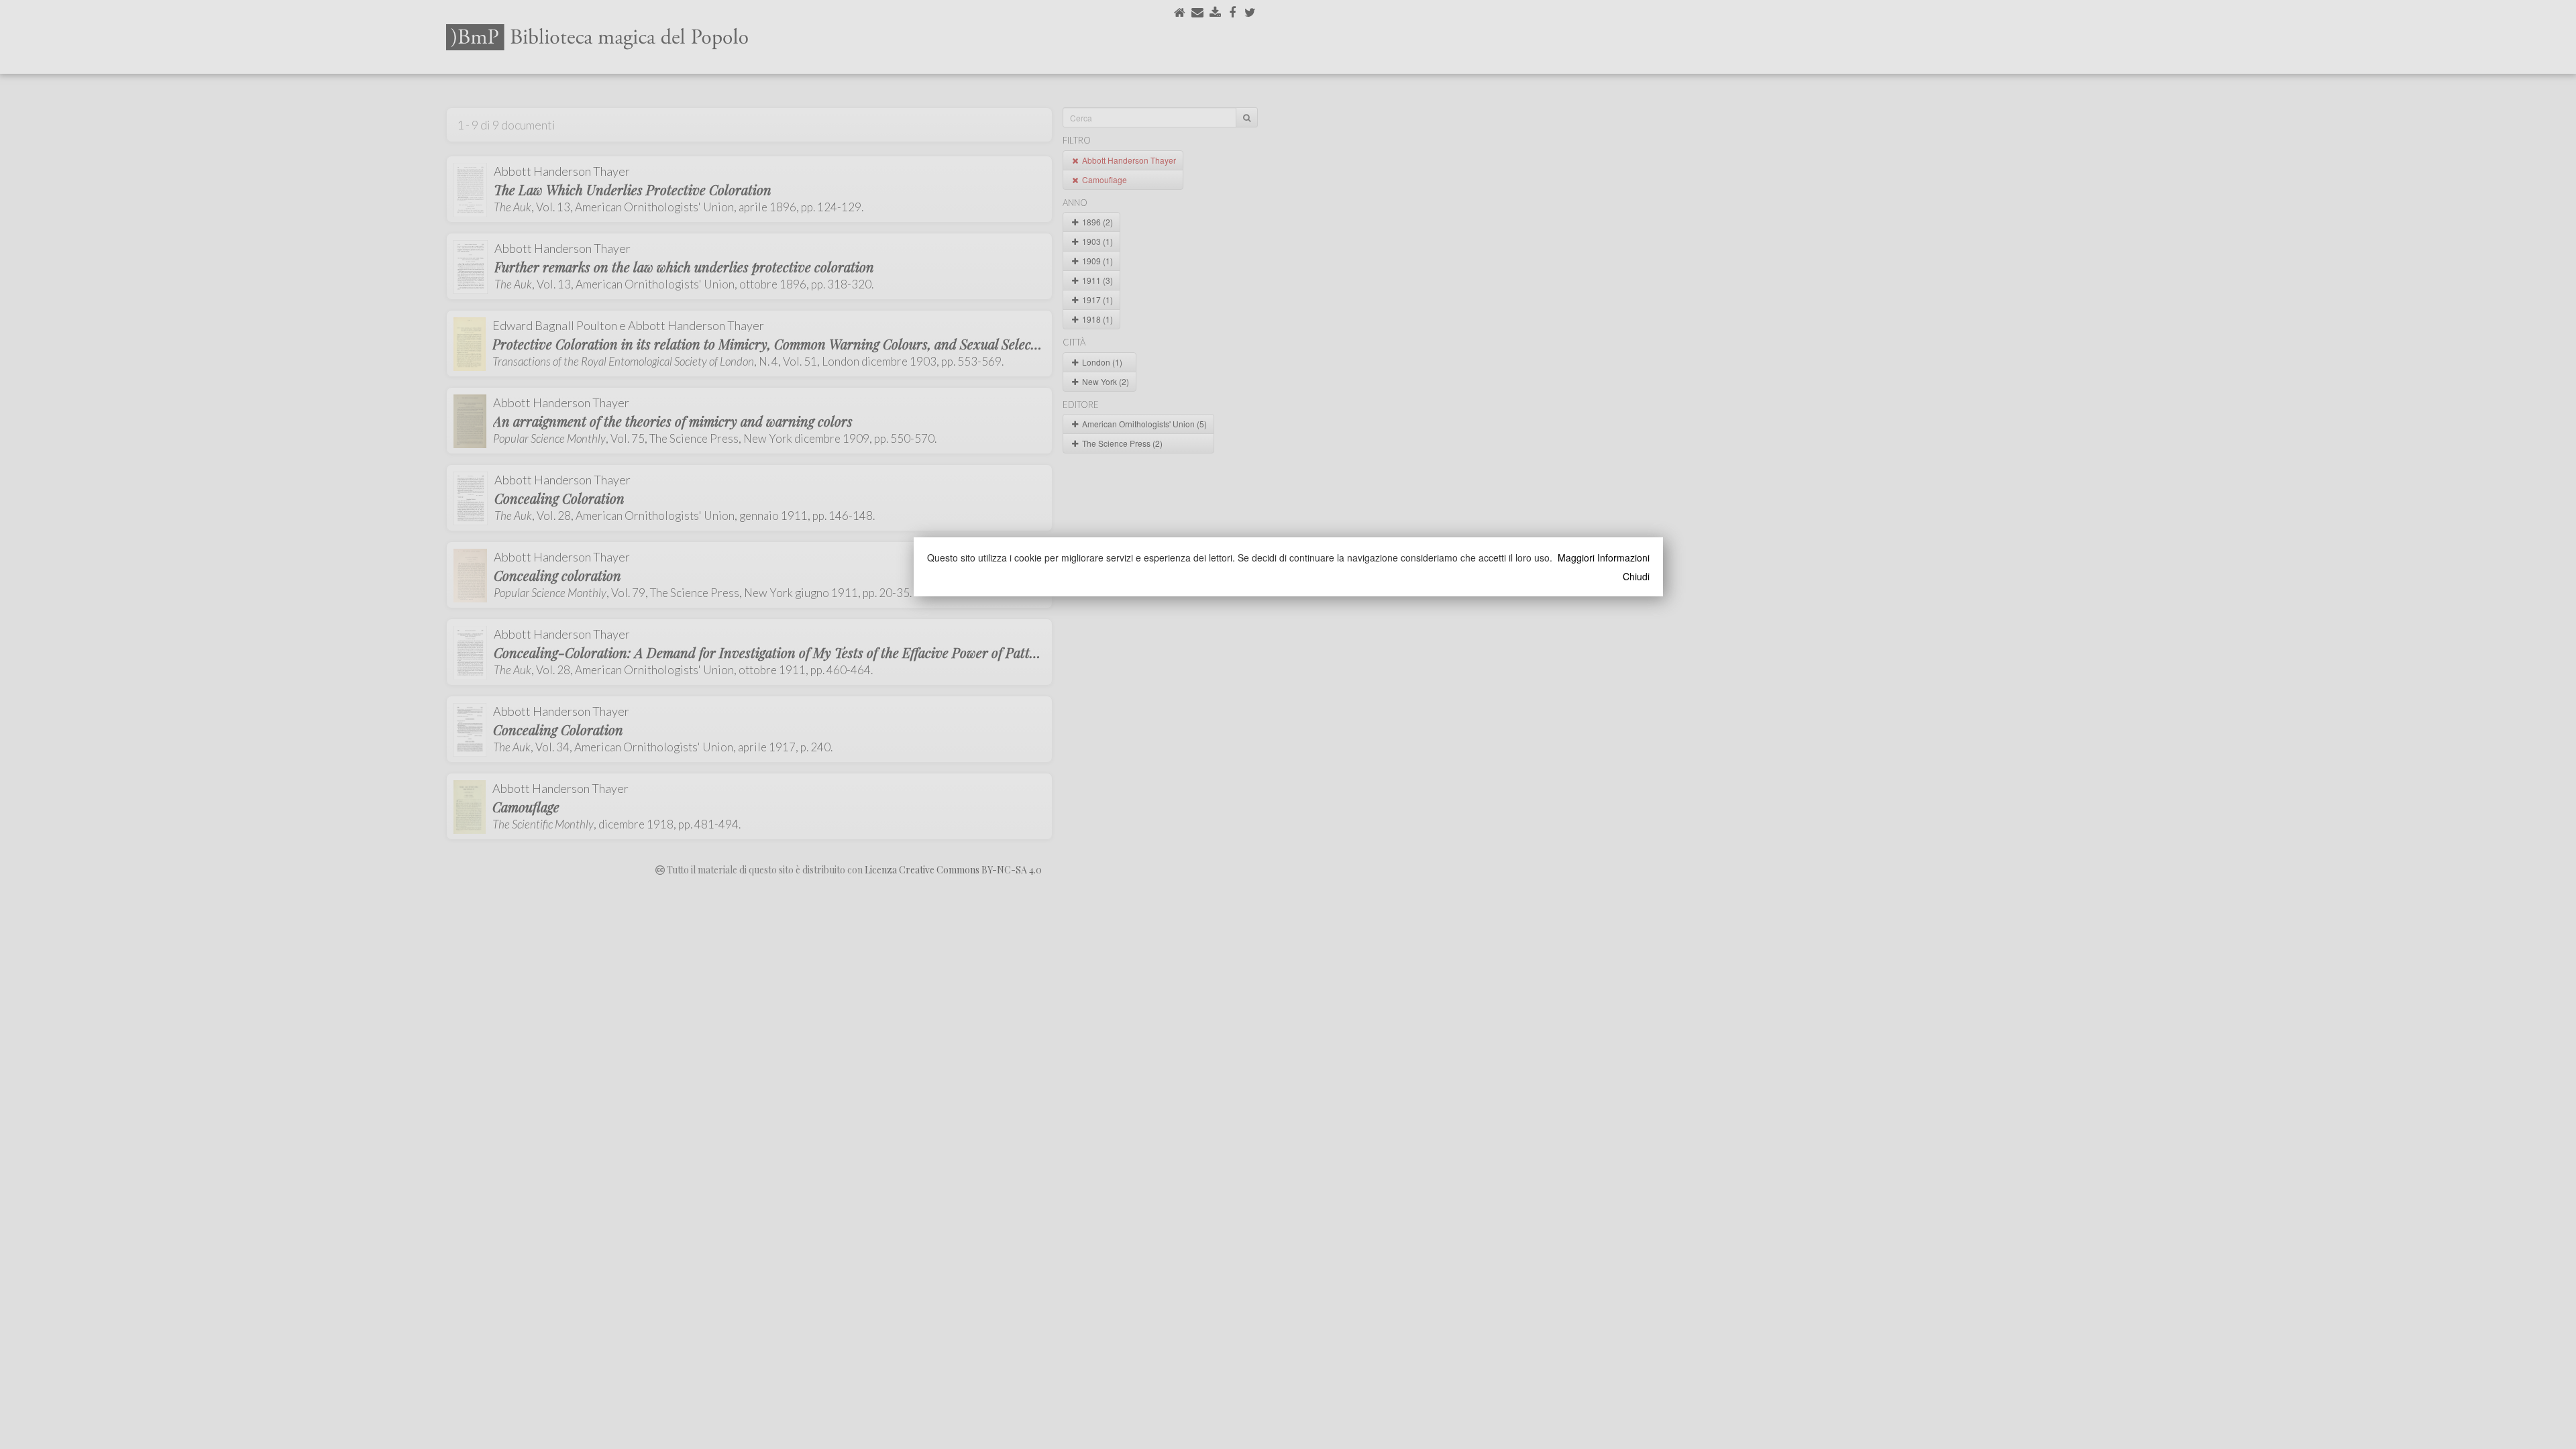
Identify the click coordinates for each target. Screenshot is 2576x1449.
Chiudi (1636, 576)
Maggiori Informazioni (1604, 557)
